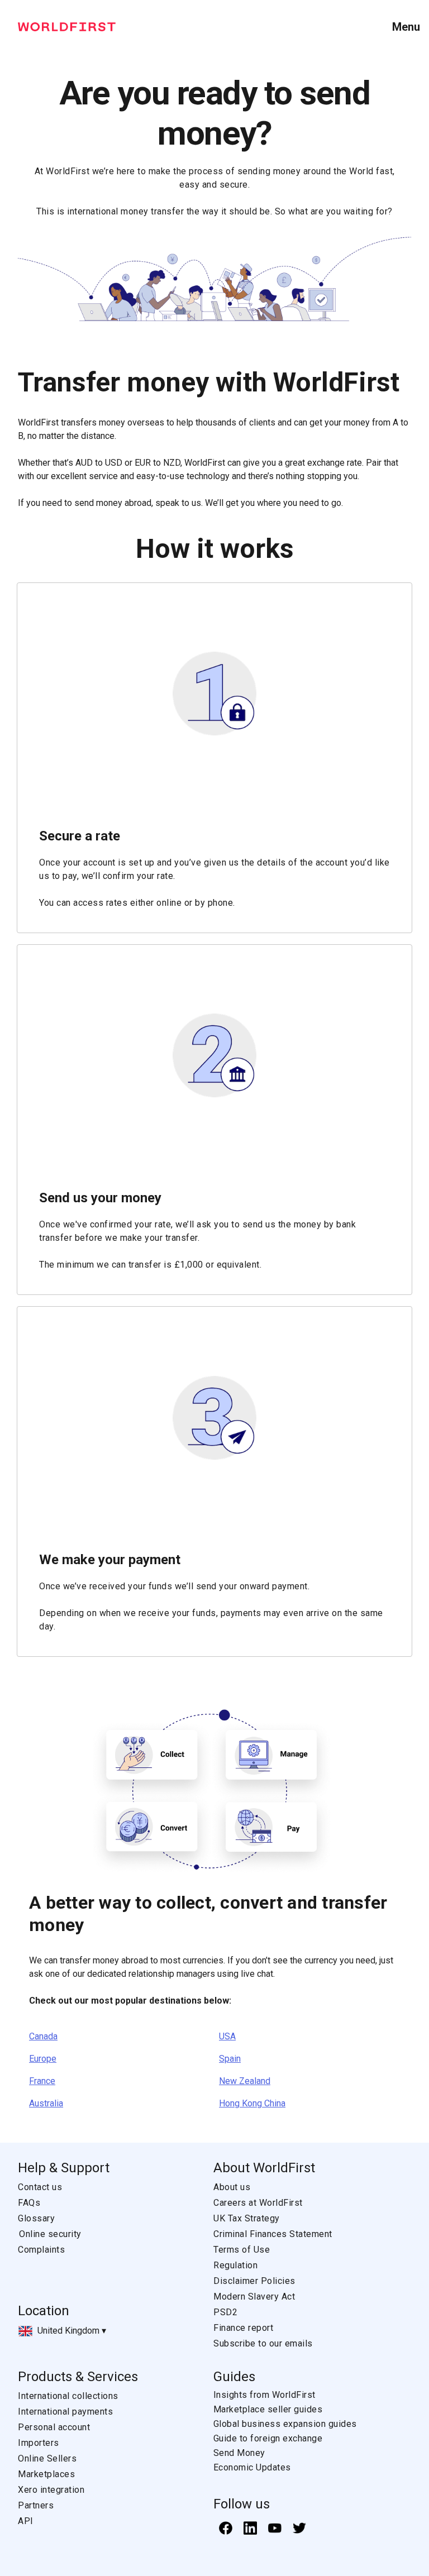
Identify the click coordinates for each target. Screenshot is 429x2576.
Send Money (239, 2453)
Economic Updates (252, 2467)
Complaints (41, 2250)
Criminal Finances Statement (273, 2234)
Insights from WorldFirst (264, 2395)
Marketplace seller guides (268, 2409)
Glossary (36, 2218)
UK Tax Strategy (247, 2218)
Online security (50, 2234)
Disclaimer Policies (254, 2281)
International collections (68, 2396)
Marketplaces (46, 2474)
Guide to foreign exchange (268, 2438)
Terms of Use (242, 2250)
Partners (36, 2505)
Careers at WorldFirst (258, 2203)
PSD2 (225, 2312)
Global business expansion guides (285, 2424)
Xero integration (51, 2490)
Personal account (54, 2427)
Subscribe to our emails (263, 2343)
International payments (65, 2412)
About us (232, 2187)
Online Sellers (47, 2458)
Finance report (243, 2328)
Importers (39, 2443)
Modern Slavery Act (254, 2297)
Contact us (40, 2187)
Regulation (235, 2265)
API (26, 2521)
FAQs (29, 2203)
